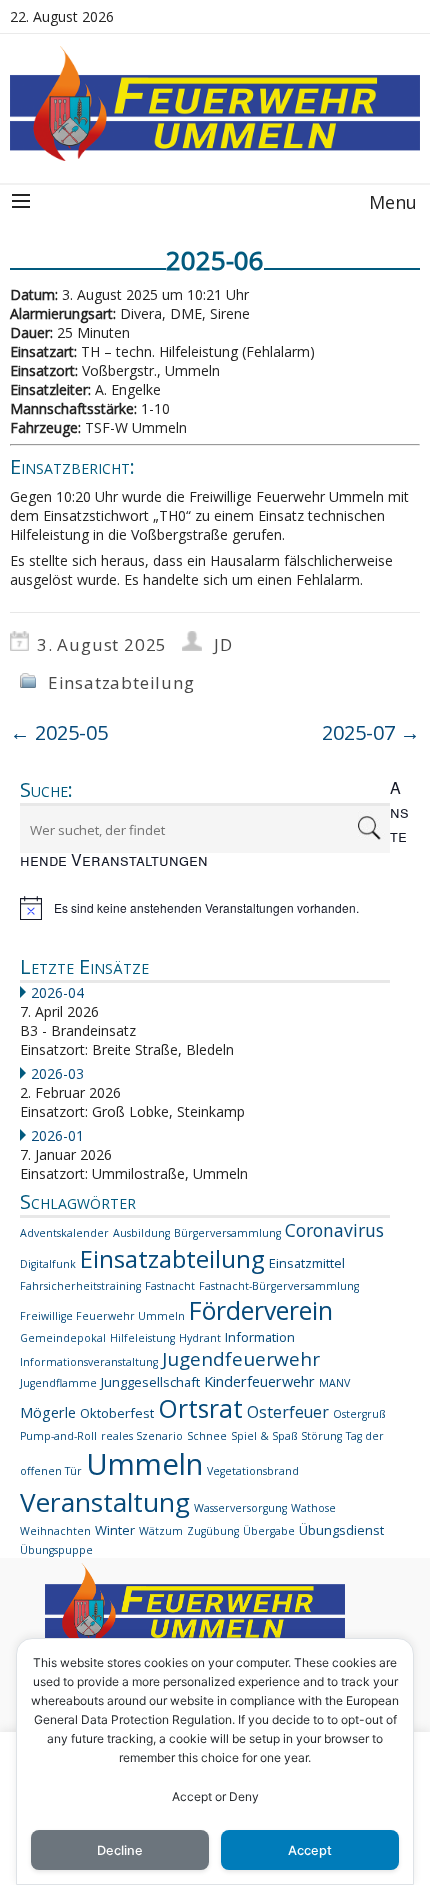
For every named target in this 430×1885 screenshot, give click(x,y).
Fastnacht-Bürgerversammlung (279, 1286)
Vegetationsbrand (253, 1471)
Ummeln (144, 1464)
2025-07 (371, 732)
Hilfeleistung (142, 1338)
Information (260, 1337)
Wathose (313, 1508)
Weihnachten (55, 1531)
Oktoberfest (117, 1413)
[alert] (215, 908)
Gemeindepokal (63, 1338)
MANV (334, 1383)
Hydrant (200, 1338)
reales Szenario (142, 1436)
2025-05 (59, 732)
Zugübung (213, 1531)
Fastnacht (170, 1286)
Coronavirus (334, 1230)
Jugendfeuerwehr (241, 1359)
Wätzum (161, 1531)
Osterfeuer (288, 1412)
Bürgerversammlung (227, 1233)
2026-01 (57, 1135)
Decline (120, 1850)
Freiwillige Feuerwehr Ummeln (102, 1316)
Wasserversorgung (240, 1508)
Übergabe (269, 1531)
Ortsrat (200, 1408)
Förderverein (261, 1310)
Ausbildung (141, 1233)
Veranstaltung (105, 1502)
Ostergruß (359, 1414)
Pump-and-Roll (58, 1436)
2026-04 (57, 992)
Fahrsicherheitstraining (80, 1286)
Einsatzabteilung (121, 682)
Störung (321, 1436)
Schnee (207, 1436)
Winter (115, 1530)
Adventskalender (64, 1233)
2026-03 (57, 1073)
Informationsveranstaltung (89, 1362)
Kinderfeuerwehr (259, 1381)
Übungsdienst (341, 1530)
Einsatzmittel (307, 1263)
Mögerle (48, 1412)
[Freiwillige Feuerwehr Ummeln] (215, 103)
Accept (310, 1850)
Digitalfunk (48, 1264)
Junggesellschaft (150, 1382)
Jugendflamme (58, 1383)
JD (223, 644)
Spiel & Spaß (264, 1436)
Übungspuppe (56, 1550)
